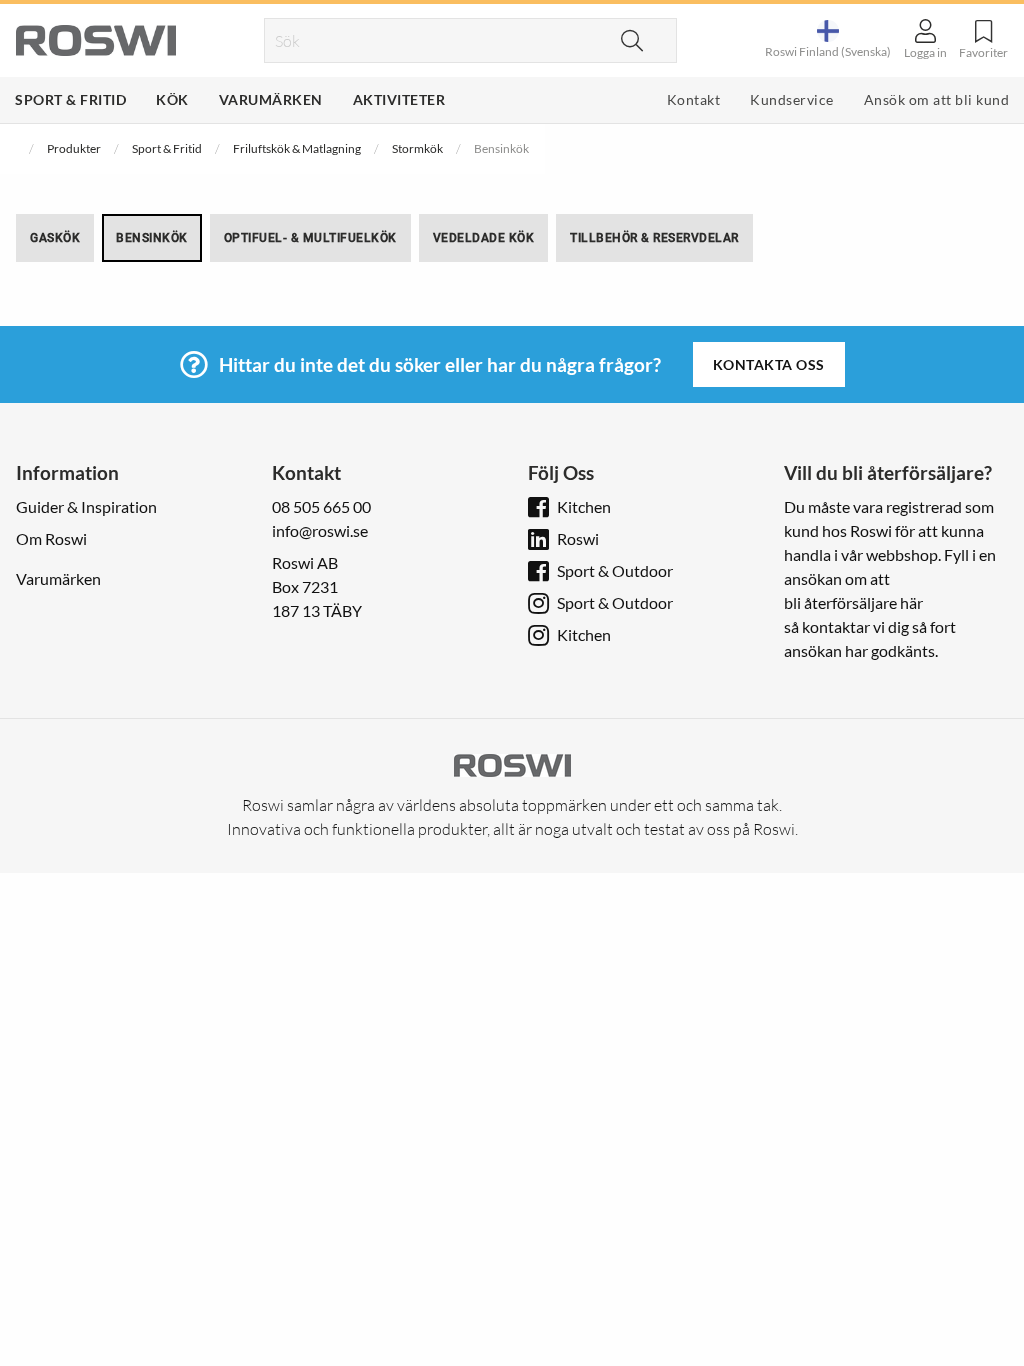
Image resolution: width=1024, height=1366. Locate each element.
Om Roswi (51, 538)
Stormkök (417, 148)
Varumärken (271, 99)
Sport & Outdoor (615, 570)
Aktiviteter (399, 99)
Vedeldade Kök (484, 238)
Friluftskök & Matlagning (297, 148)
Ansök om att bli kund (937, 99)
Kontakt (694, 99)
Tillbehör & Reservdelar (654, 238)
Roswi (578, 538)
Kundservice (792, 99)
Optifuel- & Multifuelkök (310, 238)
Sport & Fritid (70, 99)
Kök (172, 99)
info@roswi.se (320, 530)
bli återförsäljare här (853, 602)
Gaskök (55, 238)
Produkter (74, 148)
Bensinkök (152, 238)
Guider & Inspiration (86, 506)
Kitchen (584, 506)
